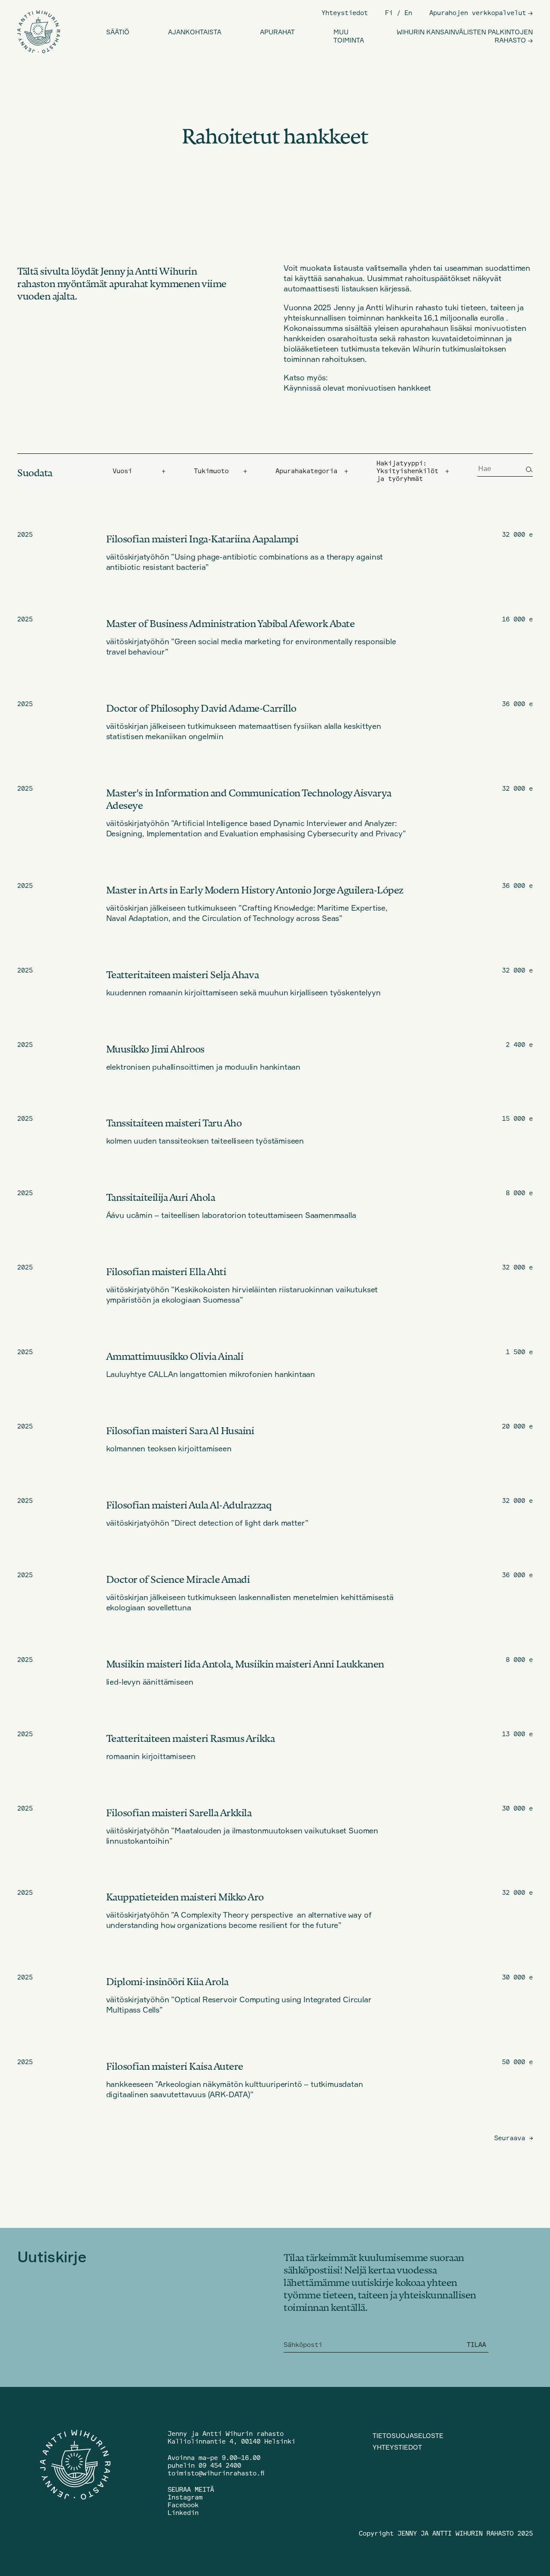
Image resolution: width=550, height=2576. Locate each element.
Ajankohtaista (195, 32)
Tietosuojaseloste (408, 2436)
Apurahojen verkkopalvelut (478, 13)
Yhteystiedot (345, 13)
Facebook (183, 2505)
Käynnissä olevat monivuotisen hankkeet (357, 388)
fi (389, 13)
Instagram (185, 2497)
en (408, 13)
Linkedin (183, 2513)
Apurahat (277, 32)
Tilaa (476, 2345)
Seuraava (513, 2138)
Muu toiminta (349, 36)
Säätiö (118, 32)
